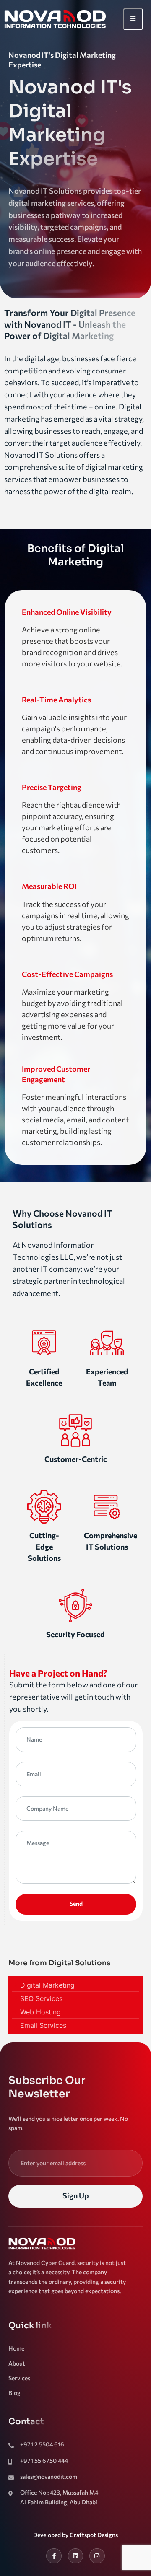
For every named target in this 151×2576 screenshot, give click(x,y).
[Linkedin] (75, 2556)
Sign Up (76, 2195)
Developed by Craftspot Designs (75, 2535)
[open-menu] (133, 19)
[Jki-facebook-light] (54, 2556)
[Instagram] (97, 2556)
